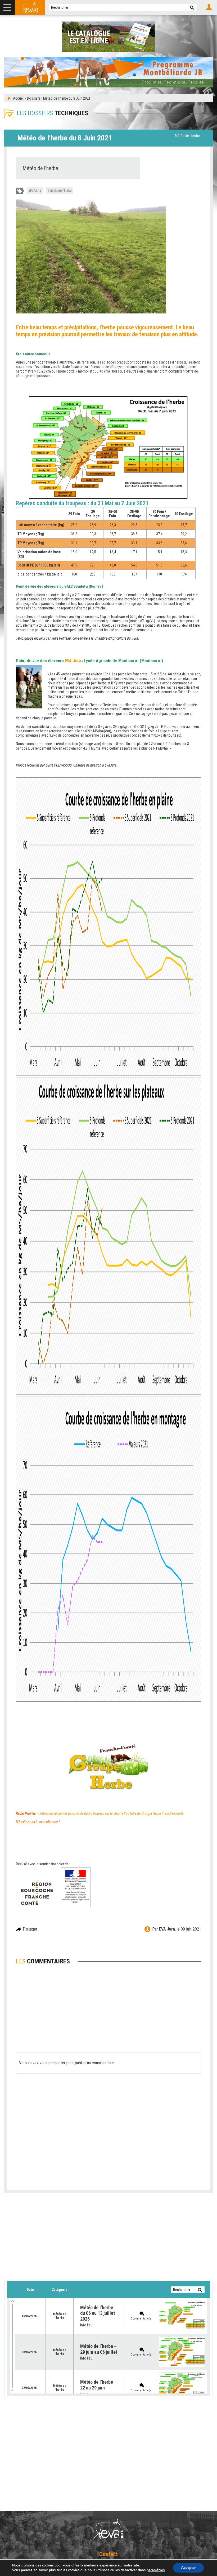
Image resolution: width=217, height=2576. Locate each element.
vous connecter (53, 2063)
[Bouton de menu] (7, 7)
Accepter (188, 2568)
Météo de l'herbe (187, 136)
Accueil (19, 98)
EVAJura (36, 191)
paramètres (156, 2570)
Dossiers (34, 98)
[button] (192, 7)
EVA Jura (167, 1929)
